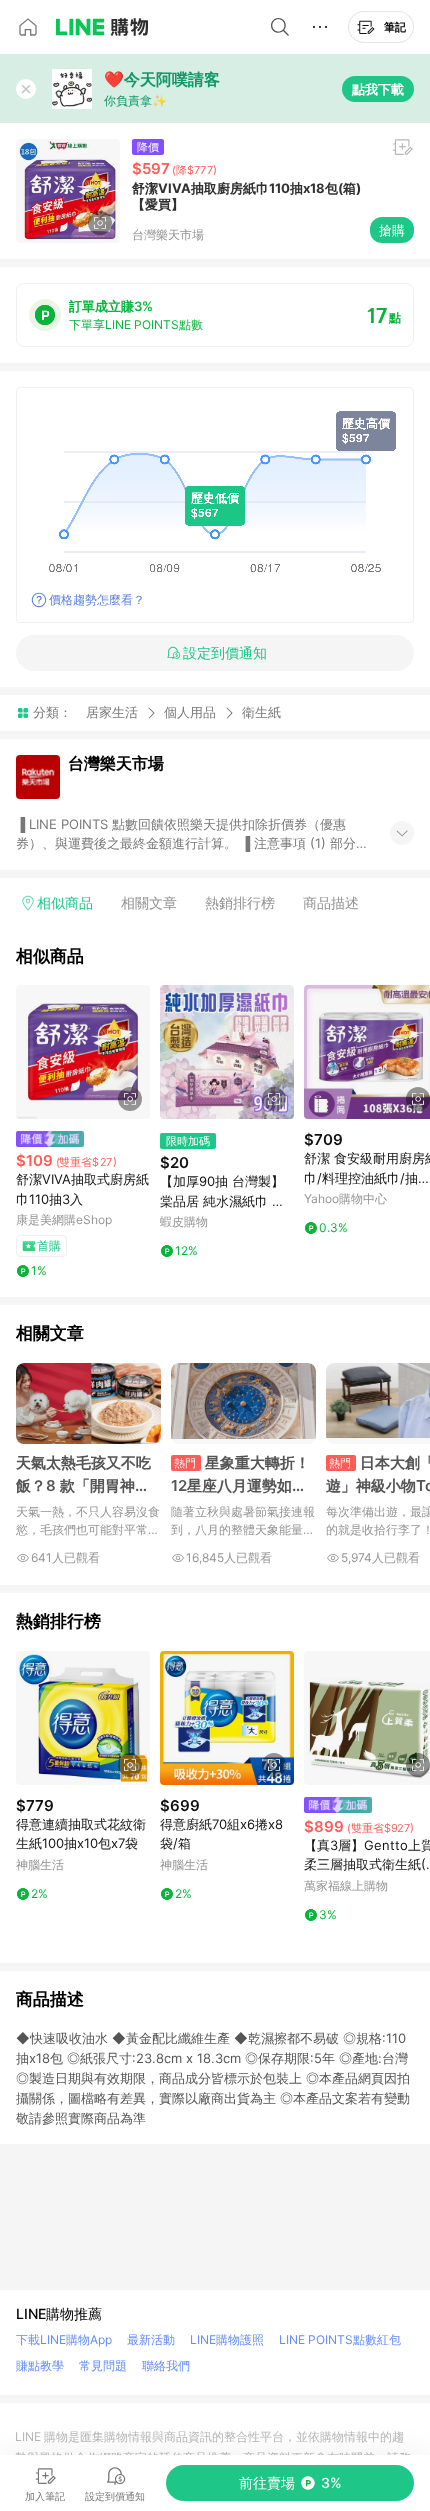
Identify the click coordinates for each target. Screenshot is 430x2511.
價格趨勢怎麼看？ (97, 599)
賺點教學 (40, 2365)
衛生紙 (261, 712)
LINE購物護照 (227, 2339)
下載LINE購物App (64, 2339)
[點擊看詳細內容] (83, 1052)
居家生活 (112, 712)
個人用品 (190, 712)
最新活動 (151, 2339)
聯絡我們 (166, 2365)
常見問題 (103, 2365)
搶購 (392, 230)
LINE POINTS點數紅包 (340, 2339)
